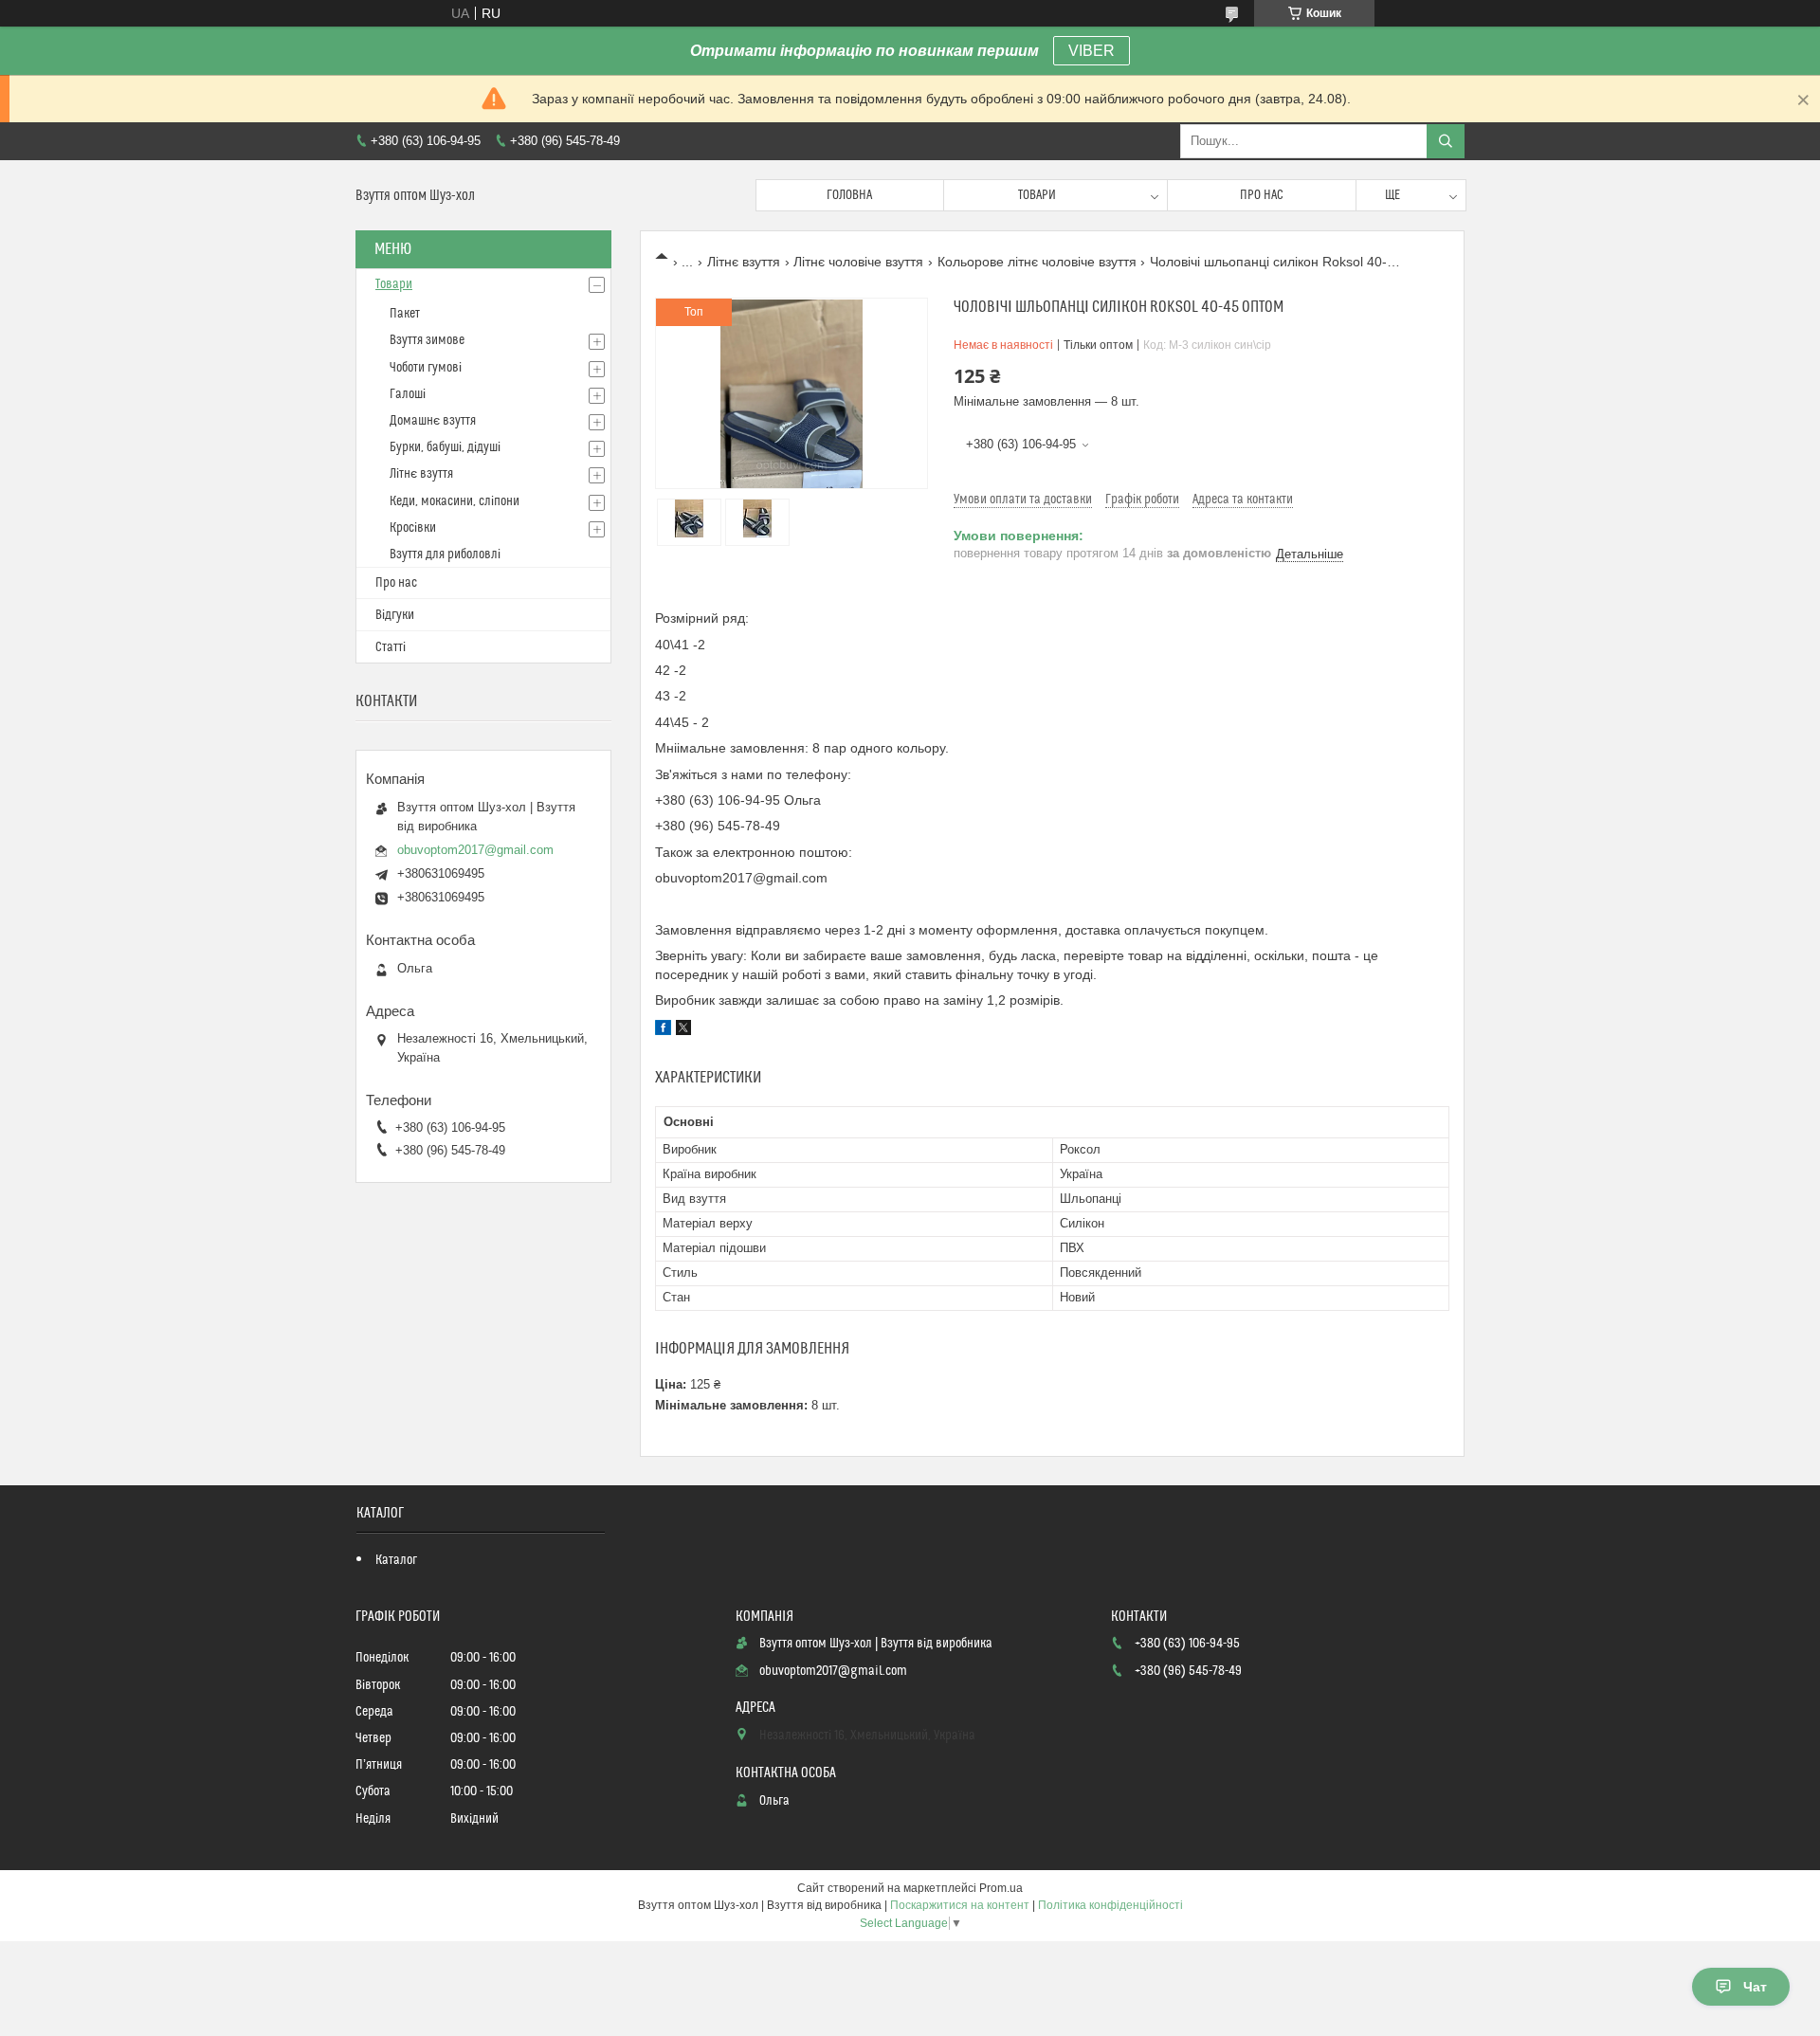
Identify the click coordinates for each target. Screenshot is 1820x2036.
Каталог (396, 1560)
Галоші (408, 394)
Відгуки (395, 615)
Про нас (1262, 195)
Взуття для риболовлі (445, 554)
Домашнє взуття (433, 421)
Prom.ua (1001, 1888)
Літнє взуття (744, 262)
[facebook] (663, 1030)
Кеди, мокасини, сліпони (455, 501)
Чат (1755, 1987)
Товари (1037, 195)
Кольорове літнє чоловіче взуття (1037, 262)
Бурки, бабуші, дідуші (445, 447)
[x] (683, 1030)
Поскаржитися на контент (960, 1905)
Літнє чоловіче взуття (858, 262)
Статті (391, 647)
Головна (849, 195)
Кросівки (413, 528)
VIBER (1092, 51)
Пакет (405, 314)
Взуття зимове (427, 340)
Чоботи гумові (426, 368)
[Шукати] (1446, 141)
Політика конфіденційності (1110, 1905)
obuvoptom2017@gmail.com (475, 850)
